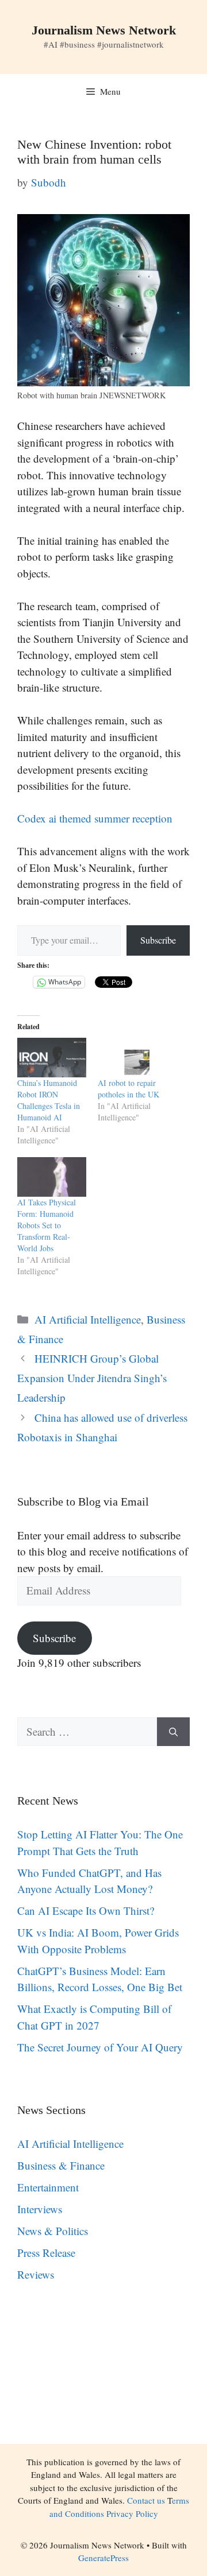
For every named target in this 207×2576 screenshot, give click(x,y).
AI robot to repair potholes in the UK (129, 1089)
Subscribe (158, 940)
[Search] (173, 1732)
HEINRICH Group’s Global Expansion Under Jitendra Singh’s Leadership (92, 1378)
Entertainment (48, 2187)
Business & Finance (61, 2165)
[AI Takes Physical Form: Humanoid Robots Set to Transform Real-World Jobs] (52, 1177)
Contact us (146, 2500)
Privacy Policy (132, 2513)
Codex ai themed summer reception (95, 818)
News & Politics (53, 2231)
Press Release (46, 2253)
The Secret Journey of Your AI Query (100, 2047)
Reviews (36, 2274)
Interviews (40, 2209)
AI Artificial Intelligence (88, 1319)
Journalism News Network (104, 30)
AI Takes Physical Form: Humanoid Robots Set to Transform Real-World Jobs (47, 1225)
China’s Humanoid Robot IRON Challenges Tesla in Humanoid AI (49, 1100)
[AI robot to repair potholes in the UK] (132, 1058)
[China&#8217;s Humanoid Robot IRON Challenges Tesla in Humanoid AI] (52, 1058)
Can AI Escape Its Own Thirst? (86, 1910)
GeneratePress (103, 2558)
